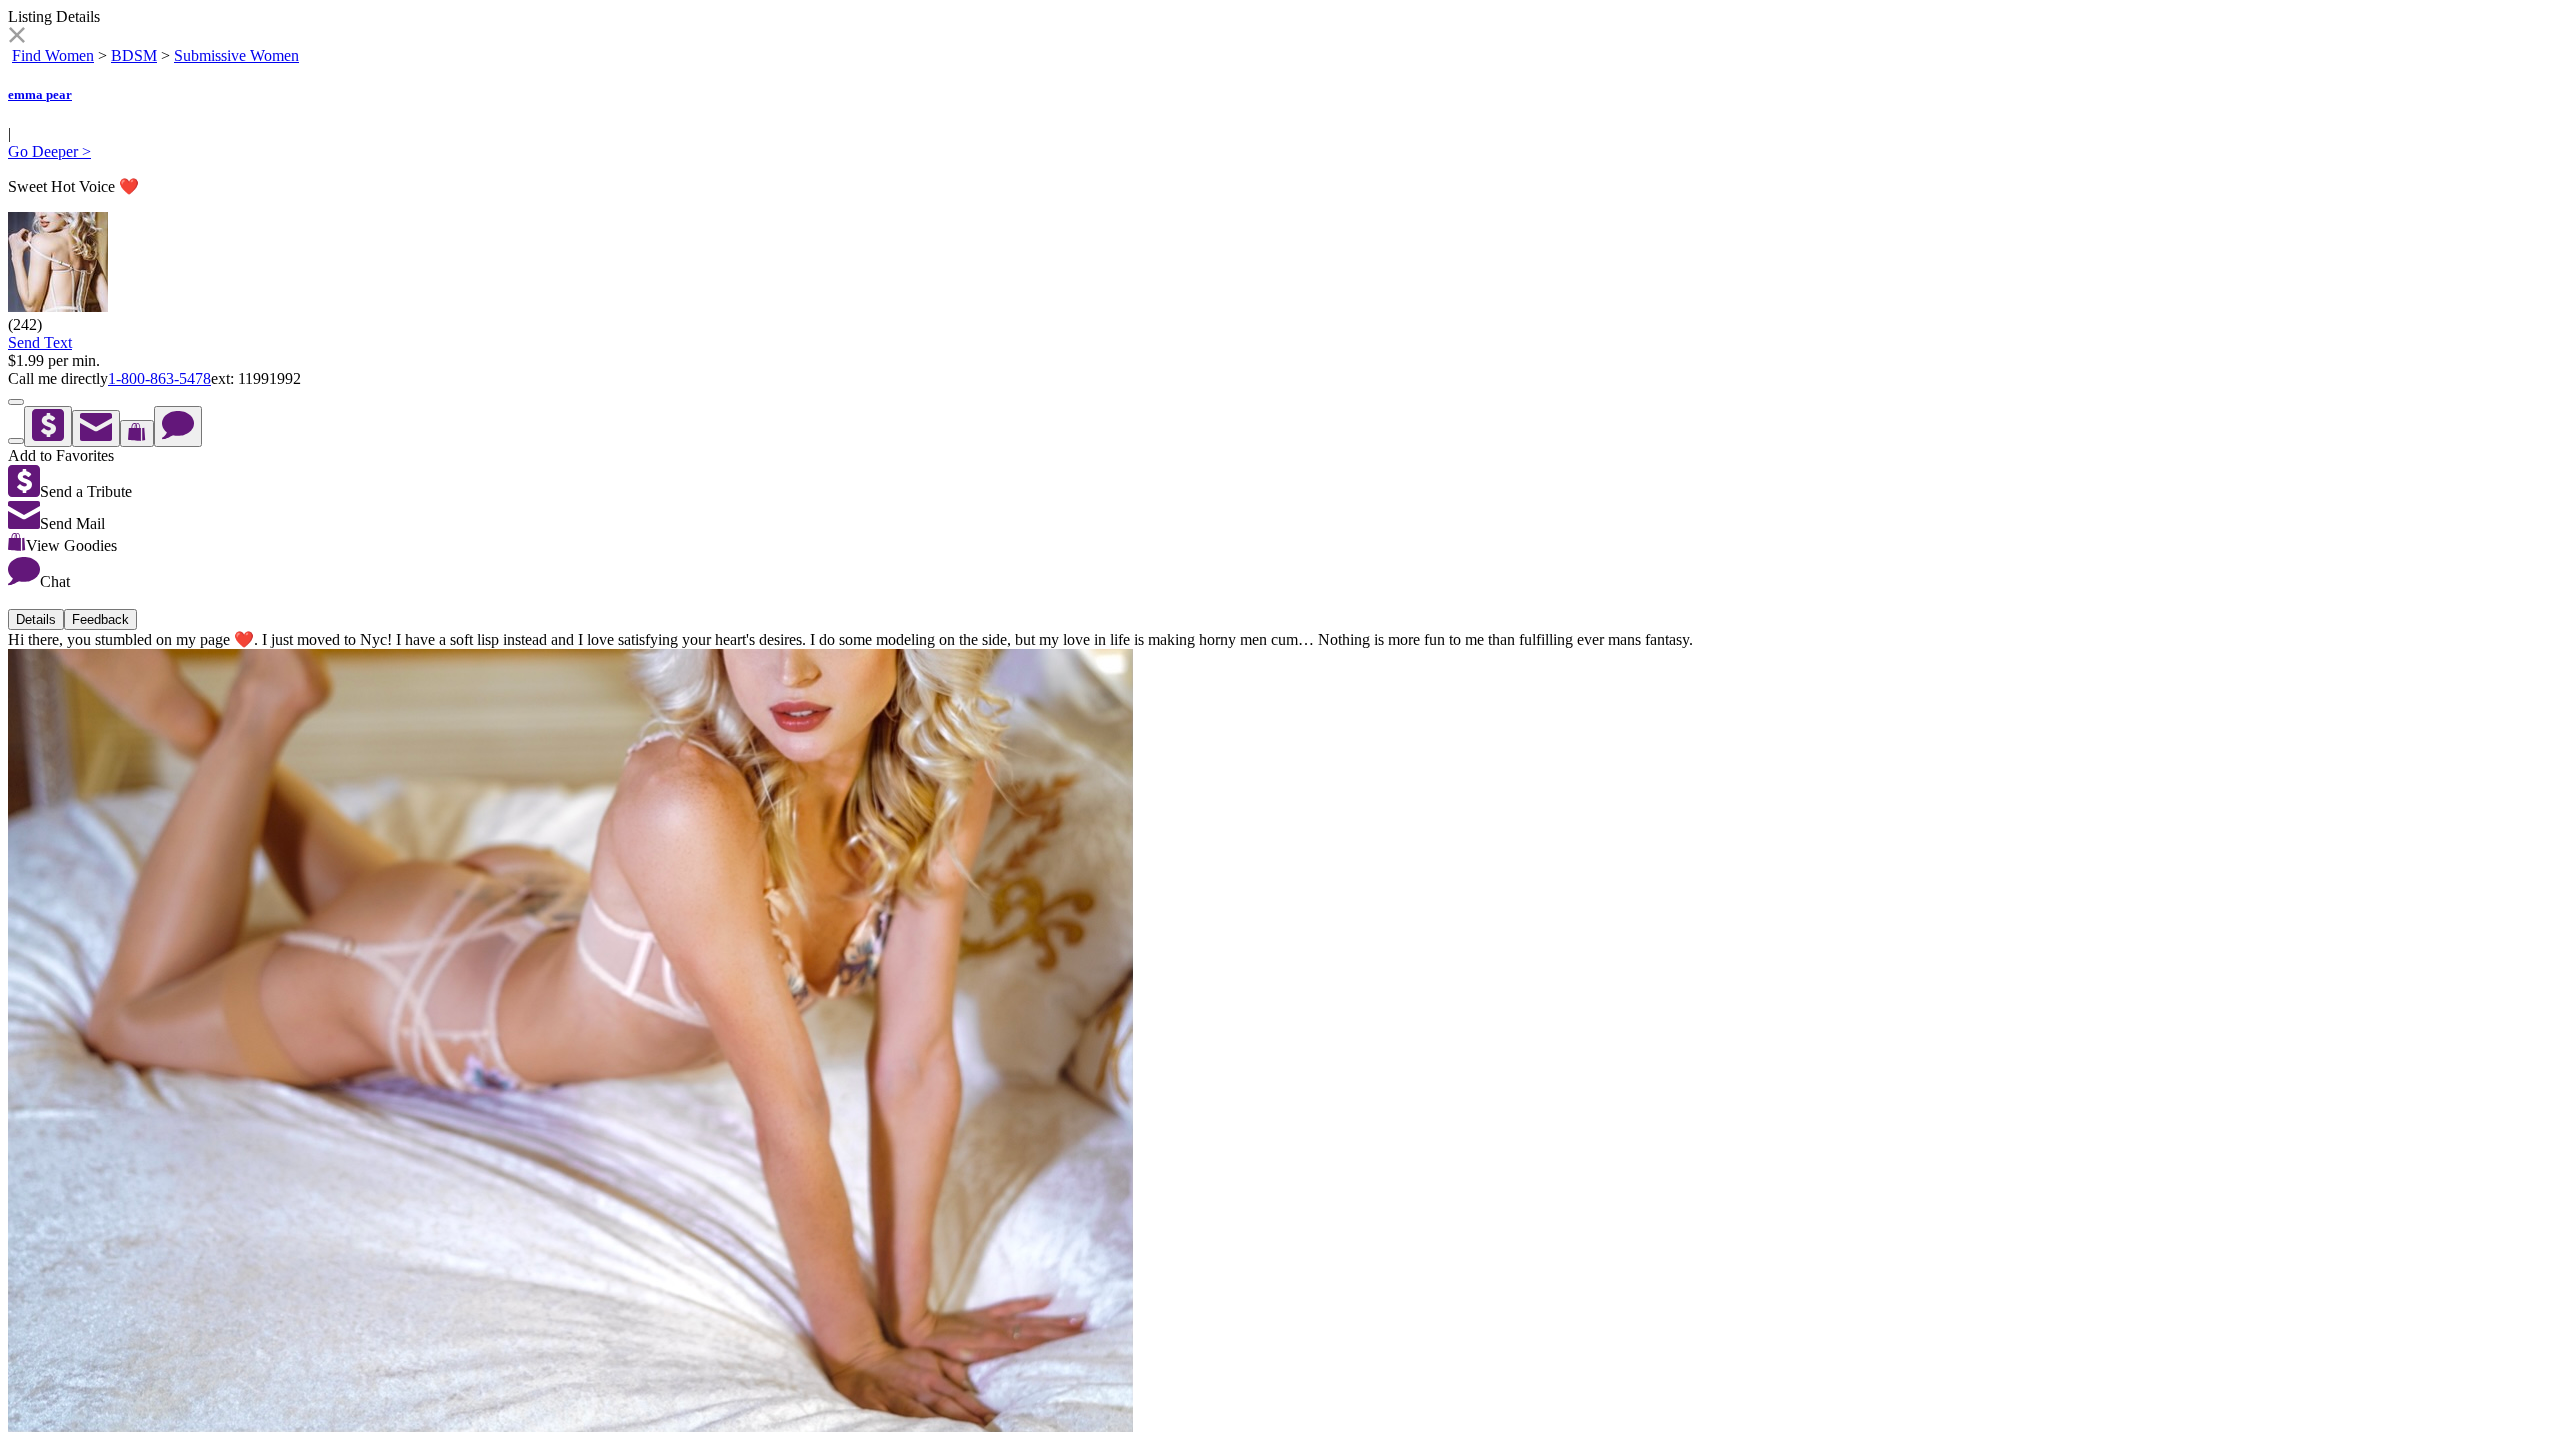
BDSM (134, 55)
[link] (16, 37)
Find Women (53, 55)
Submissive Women (236, 55)
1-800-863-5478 (159, 378)
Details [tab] (36, 619)
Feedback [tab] (100, 619)
